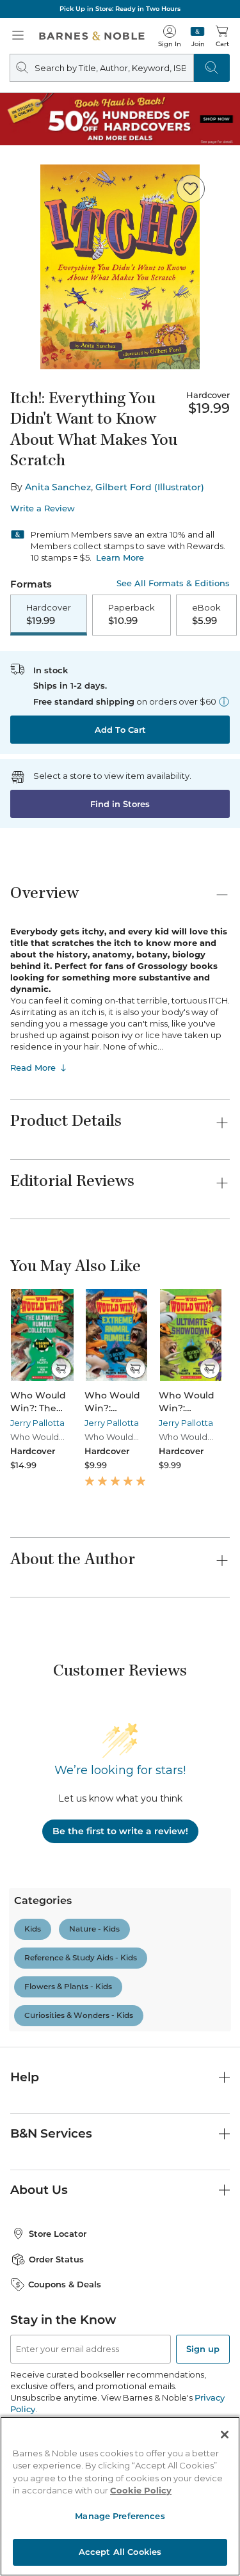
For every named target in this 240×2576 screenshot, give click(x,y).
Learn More (120, 557)
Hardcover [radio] (49, 614)
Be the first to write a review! (120, 1831)
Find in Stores (120, 804)
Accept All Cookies (120, 2552)
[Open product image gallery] (120, 267)
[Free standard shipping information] (224, 701)
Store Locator (58, 2234)
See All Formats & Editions (173, 583)
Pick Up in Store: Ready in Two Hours (120, 9)
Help (25, 2077)
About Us (39, 2190)
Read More (33, 1068)
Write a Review (43, 508)
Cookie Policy (141, 2490)
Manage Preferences (120, 2516)
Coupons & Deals (65, 2284)
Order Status (56, 2259)
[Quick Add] (61, 1368)
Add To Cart (120, 730)
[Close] (225, 2435)
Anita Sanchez (58, 487)
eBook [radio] (206, 614)
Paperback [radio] (132, 614)
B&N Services (51, 2133)
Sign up (203, 2349)
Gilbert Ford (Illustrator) (150, 487)
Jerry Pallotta (37, 1423)
